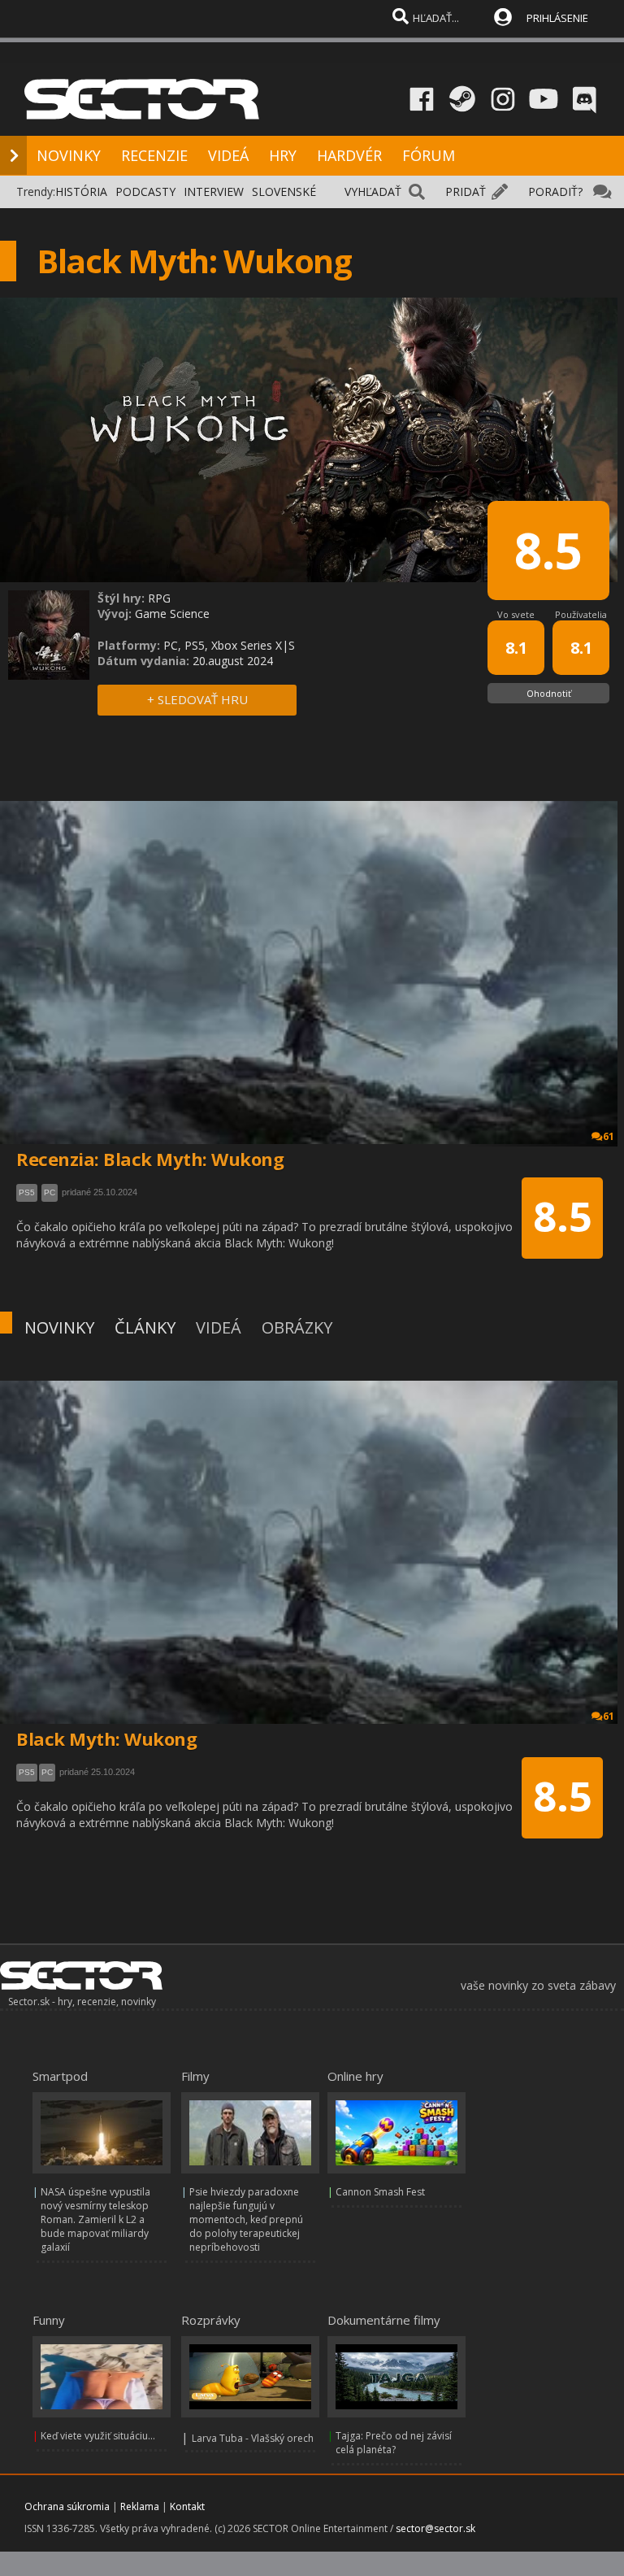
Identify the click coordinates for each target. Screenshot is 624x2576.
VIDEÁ (228, 155)
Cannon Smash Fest (380, 2192)
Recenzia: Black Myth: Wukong (150, 1159)
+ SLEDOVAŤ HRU (197, 699)
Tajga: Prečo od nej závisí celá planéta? (394, 2443)
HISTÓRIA (81, 191)
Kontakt (187, 2506)
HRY (283, 155)
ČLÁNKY (145, 1327)
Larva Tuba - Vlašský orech (253, 2438)
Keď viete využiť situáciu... (98, 2436)
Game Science (172, 614)
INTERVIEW (214, 191)
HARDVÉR (349, 155)
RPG (159, 598)
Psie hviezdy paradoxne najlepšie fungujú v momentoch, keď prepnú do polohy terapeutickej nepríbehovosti (246, 2219)
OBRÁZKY (297, 1327)
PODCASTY (145, 191)
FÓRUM (429, 155)
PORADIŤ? (555, 191)
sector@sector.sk (435, 2528)
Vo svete (516, 614)
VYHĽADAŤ (373, 191)
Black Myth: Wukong (106, 1738)
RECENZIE (154, 155)
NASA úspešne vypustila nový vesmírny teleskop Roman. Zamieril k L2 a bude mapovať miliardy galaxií (95, 2219)
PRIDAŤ (466, 191)
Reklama (140, 2506)
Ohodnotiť (549, 693)
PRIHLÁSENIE (557, 18)
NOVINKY (69, 155)
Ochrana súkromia (67, 2506)
